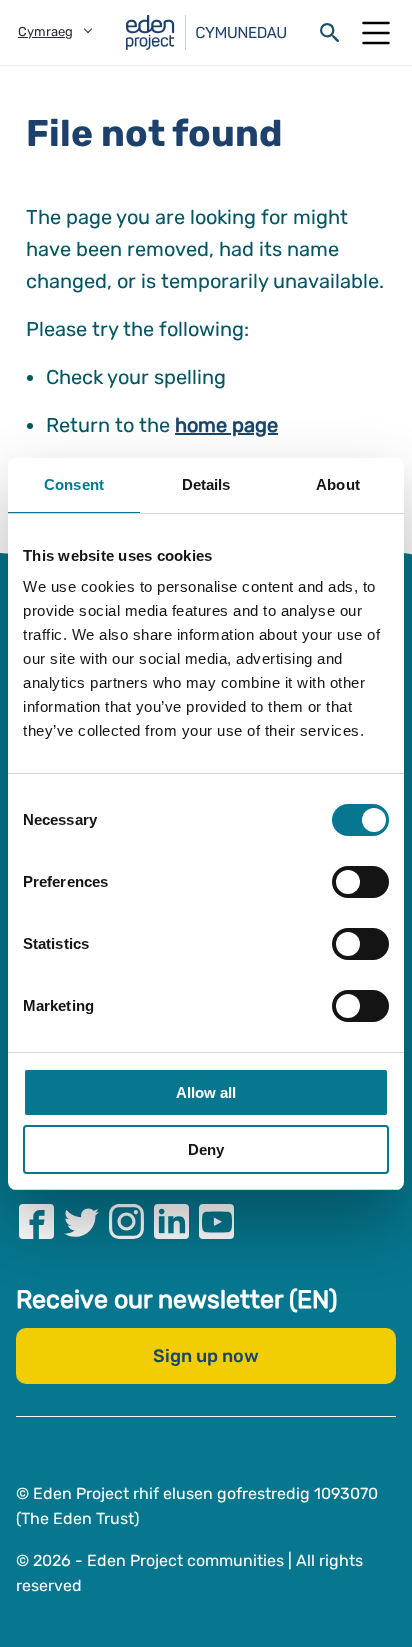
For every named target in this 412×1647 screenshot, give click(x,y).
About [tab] (338, 484)
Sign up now (206, 1356)
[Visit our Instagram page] (126, 1221)
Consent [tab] (74, 484)
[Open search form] (330, 33)
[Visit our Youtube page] (216, 1221)
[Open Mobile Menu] (376, 33)
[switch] (360, 882)
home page (226, 425)
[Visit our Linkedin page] (171, 1221)
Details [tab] (206, 484)
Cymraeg (45, 31)
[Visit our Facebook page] (36, 1221)
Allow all (206, 1092)
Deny (206, 1149)
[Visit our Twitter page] (81, 1221)
